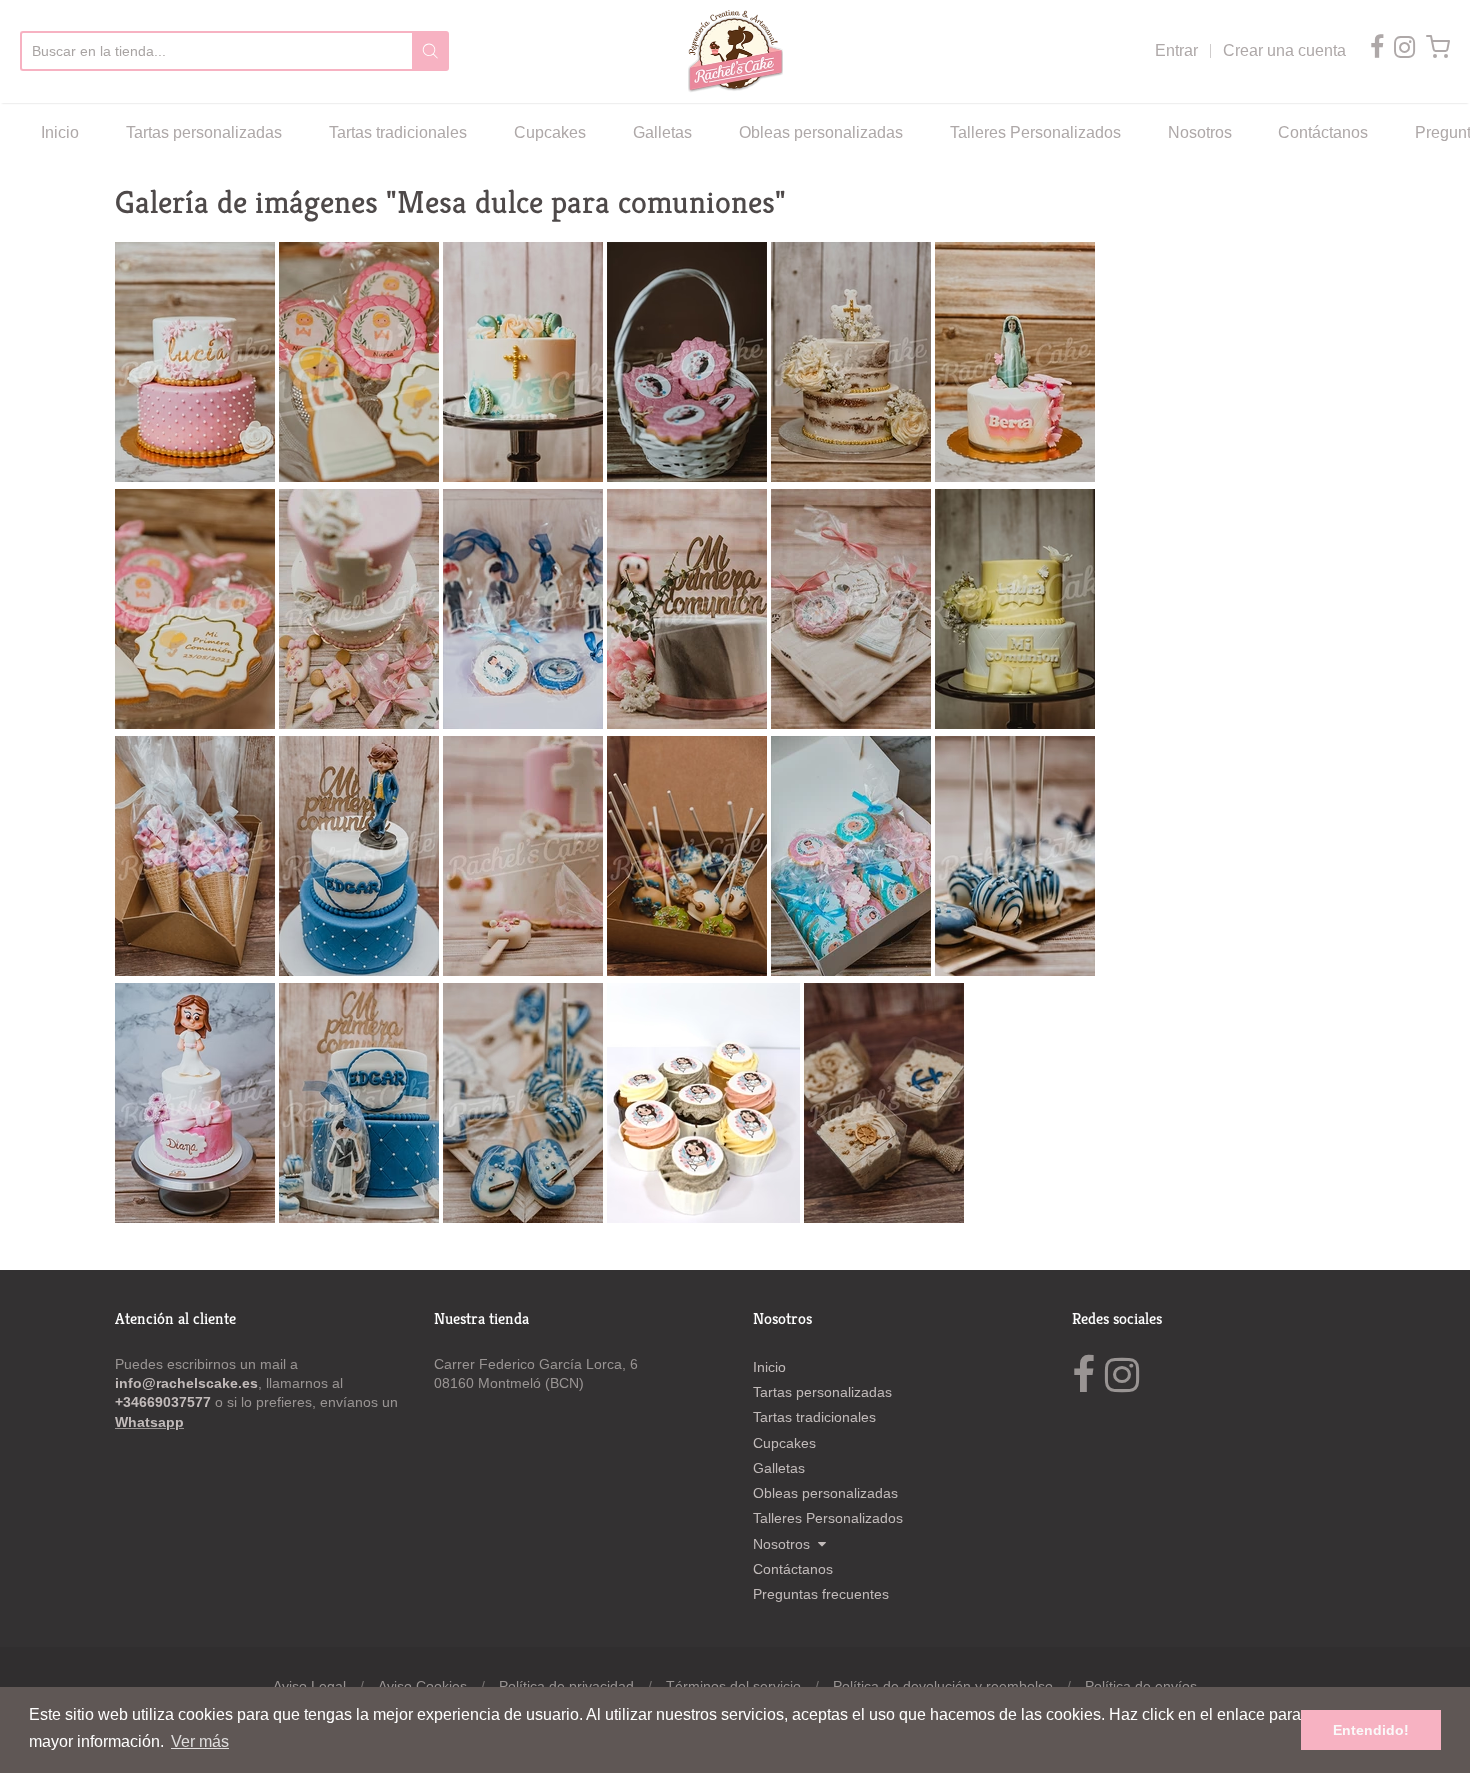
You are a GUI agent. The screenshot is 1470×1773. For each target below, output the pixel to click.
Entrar (1176, 50)
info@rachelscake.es (186, 1383)
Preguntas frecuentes (821, 1594)
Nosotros (1200, 132)
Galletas (662, 132)
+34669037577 (165, 1402)
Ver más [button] (200, 1741)
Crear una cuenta (1284, 50)
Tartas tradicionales (398, 132)
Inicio (60, 132)
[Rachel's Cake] (735, 51)
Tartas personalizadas (204, 132)
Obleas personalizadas (821, 132)
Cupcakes (550, 132)
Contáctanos (1323, 132)
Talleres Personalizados (1035, 132)
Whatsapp (149, 1422)
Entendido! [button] (1371, 1730)
